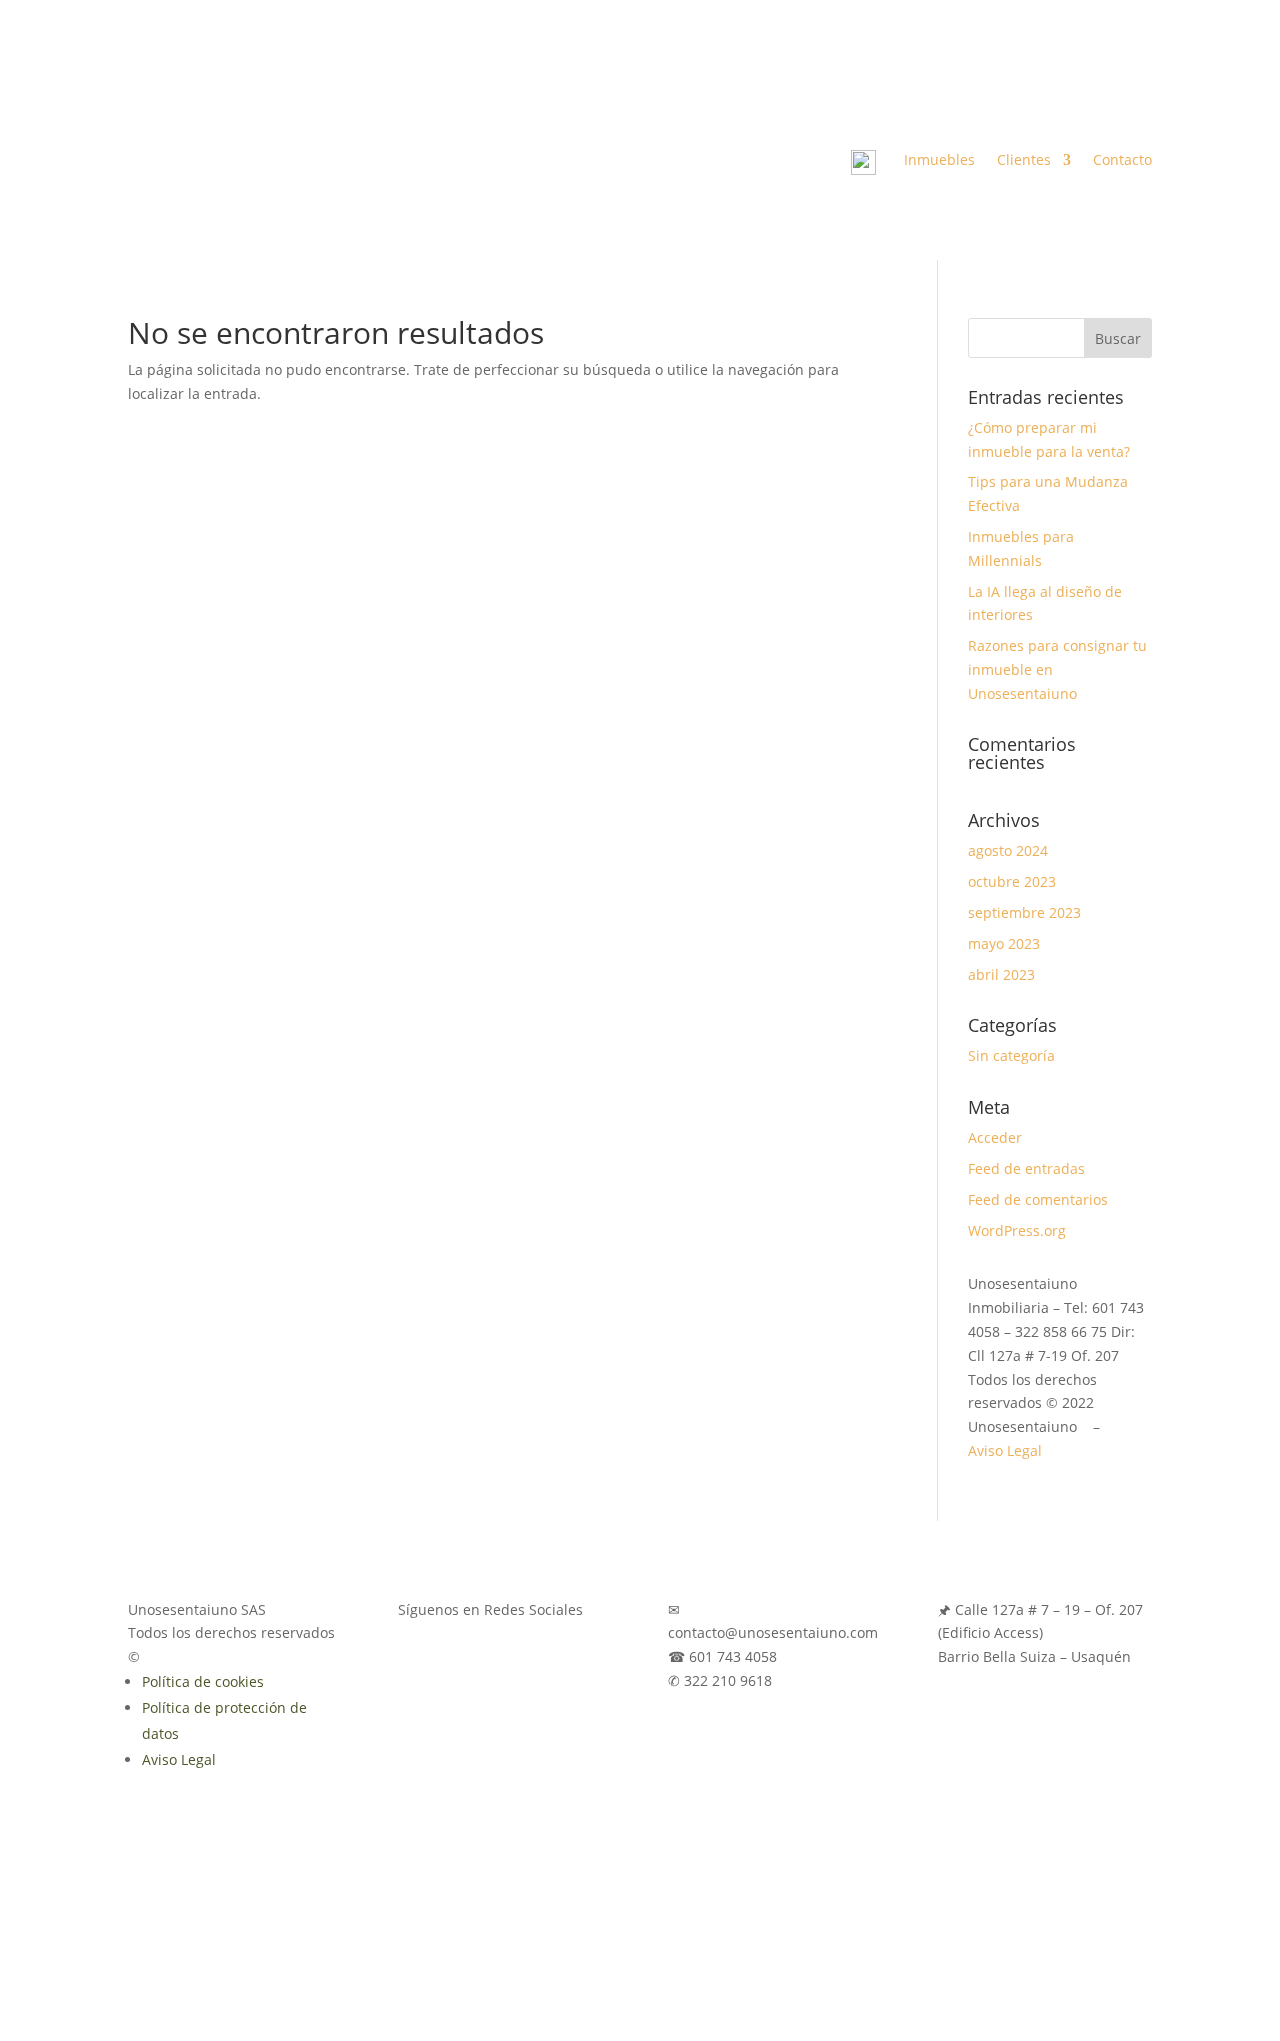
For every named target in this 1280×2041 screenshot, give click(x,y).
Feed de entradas (1026, 1168)
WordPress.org (1017, 1230)
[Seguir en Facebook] (1056, 93)
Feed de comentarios (1038, 1199)
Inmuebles (939, 161)
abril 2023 (1001, 974)
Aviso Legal (1005, 1450)
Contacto (1122, 161)
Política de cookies (203, 1681)
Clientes (1024, 161)
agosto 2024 (1008, 850)
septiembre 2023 (1024, 912)
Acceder (995, 1137)
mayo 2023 (1004, 943)
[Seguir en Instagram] (1096, 93)
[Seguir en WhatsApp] (1136, 93)
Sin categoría (1011, 1055)
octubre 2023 (1012, 881)
